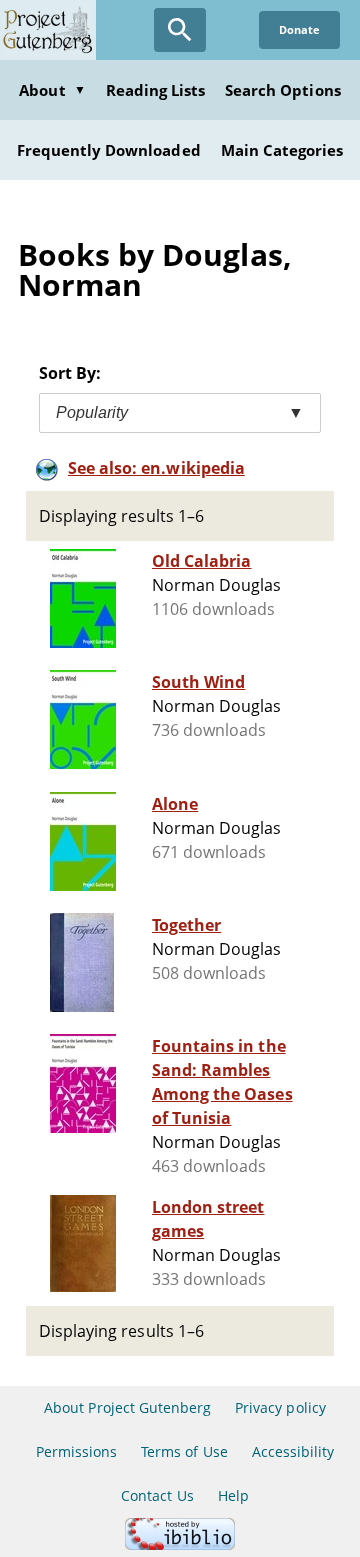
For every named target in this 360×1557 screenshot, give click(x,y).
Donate (299, 29)
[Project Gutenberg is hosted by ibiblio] (180, 1544)
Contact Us (157, 1495)
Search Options (283, 90)
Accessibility (293, 1451)
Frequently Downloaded (109, 150)
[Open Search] (180, 30)
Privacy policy (280, 1407)
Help (233, 1495)
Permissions (76, 1451)
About (52, 90)
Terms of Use (184, 1451)
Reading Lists (156, 90)
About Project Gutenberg (127, 1407)
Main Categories (282, 150)
